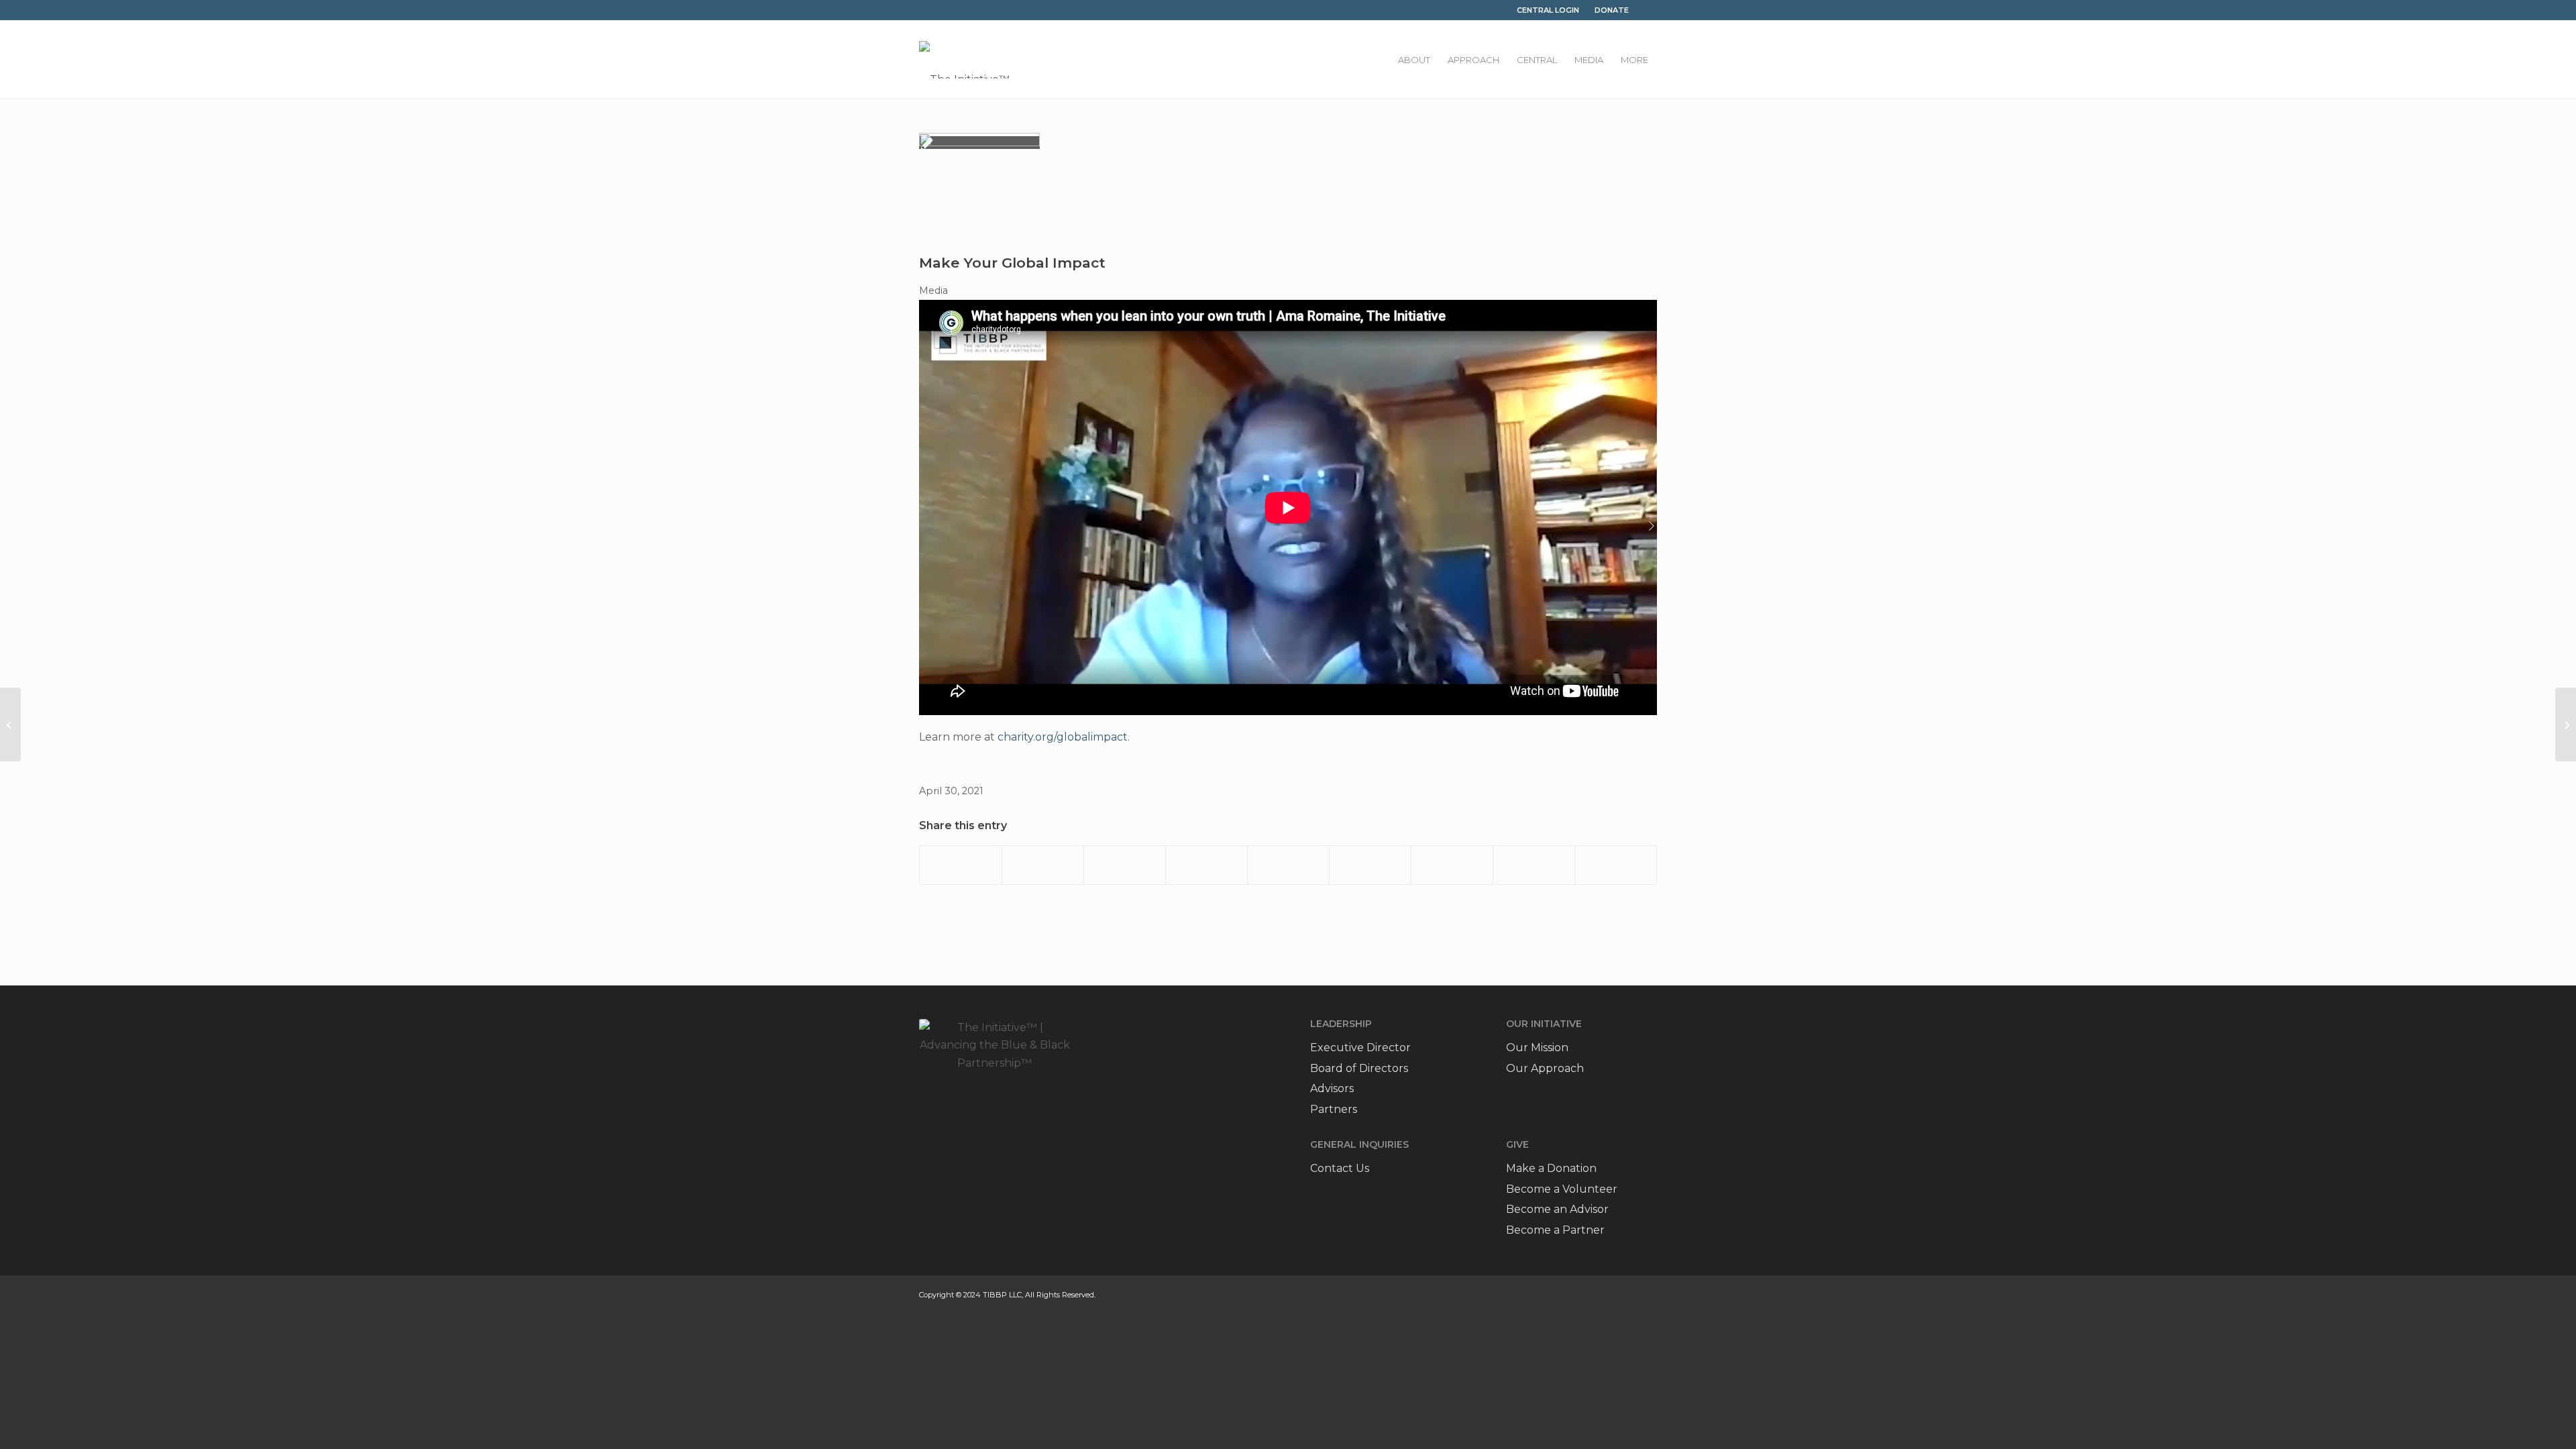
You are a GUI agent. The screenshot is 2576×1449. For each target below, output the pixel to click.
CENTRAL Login (1548, 10)
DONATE (1612, 10)
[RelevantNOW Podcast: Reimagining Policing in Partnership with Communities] (10, 724)
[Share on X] (1043, 865)
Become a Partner (1555, 1230)
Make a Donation (1551, 1168)
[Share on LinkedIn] (1288, 865)
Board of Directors (1359, 1068)
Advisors (1332, 1088)
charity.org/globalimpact (1063, 737)
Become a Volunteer (1562, 1189)
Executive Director (1360, 1048)
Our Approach (1545, 1068)
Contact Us (1340, 1168)
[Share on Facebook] (961, 865)
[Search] (1647, 10)
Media (933, 290)
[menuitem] (1414, 60)
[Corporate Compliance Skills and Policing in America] (2566, 724)
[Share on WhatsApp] (1125, 865)
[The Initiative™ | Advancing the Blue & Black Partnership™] (964, 60)
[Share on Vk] (1452, 865)
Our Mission (1537, 1048)
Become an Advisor (1557, 1209)
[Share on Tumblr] (1370, 865)
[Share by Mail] (1616, 865)
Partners (1334, 1109)
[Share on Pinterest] (1206, 865)
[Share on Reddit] (1534, 865)
